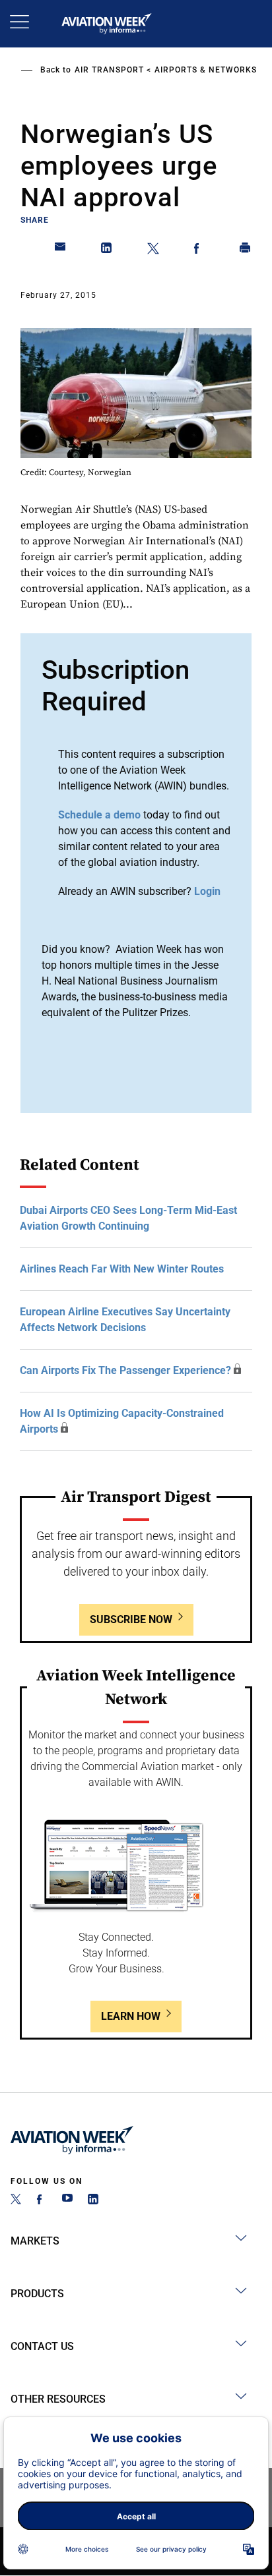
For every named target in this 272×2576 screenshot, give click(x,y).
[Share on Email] (61, 250)
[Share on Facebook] (199, 250)
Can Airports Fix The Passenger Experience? (125, 1370)
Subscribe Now (131, 1619)
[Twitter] (16, 2201)
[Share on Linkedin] (107, 250)
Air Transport (109, 70)
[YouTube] (67, 2201)
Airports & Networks (206, 70)
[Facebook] (42, 2201)
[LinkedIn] (93, 2201)
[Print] (246, 250)
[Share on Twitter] (153, 250)
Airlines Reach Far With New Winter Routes (122, 1269)
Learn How (131, 2016)
